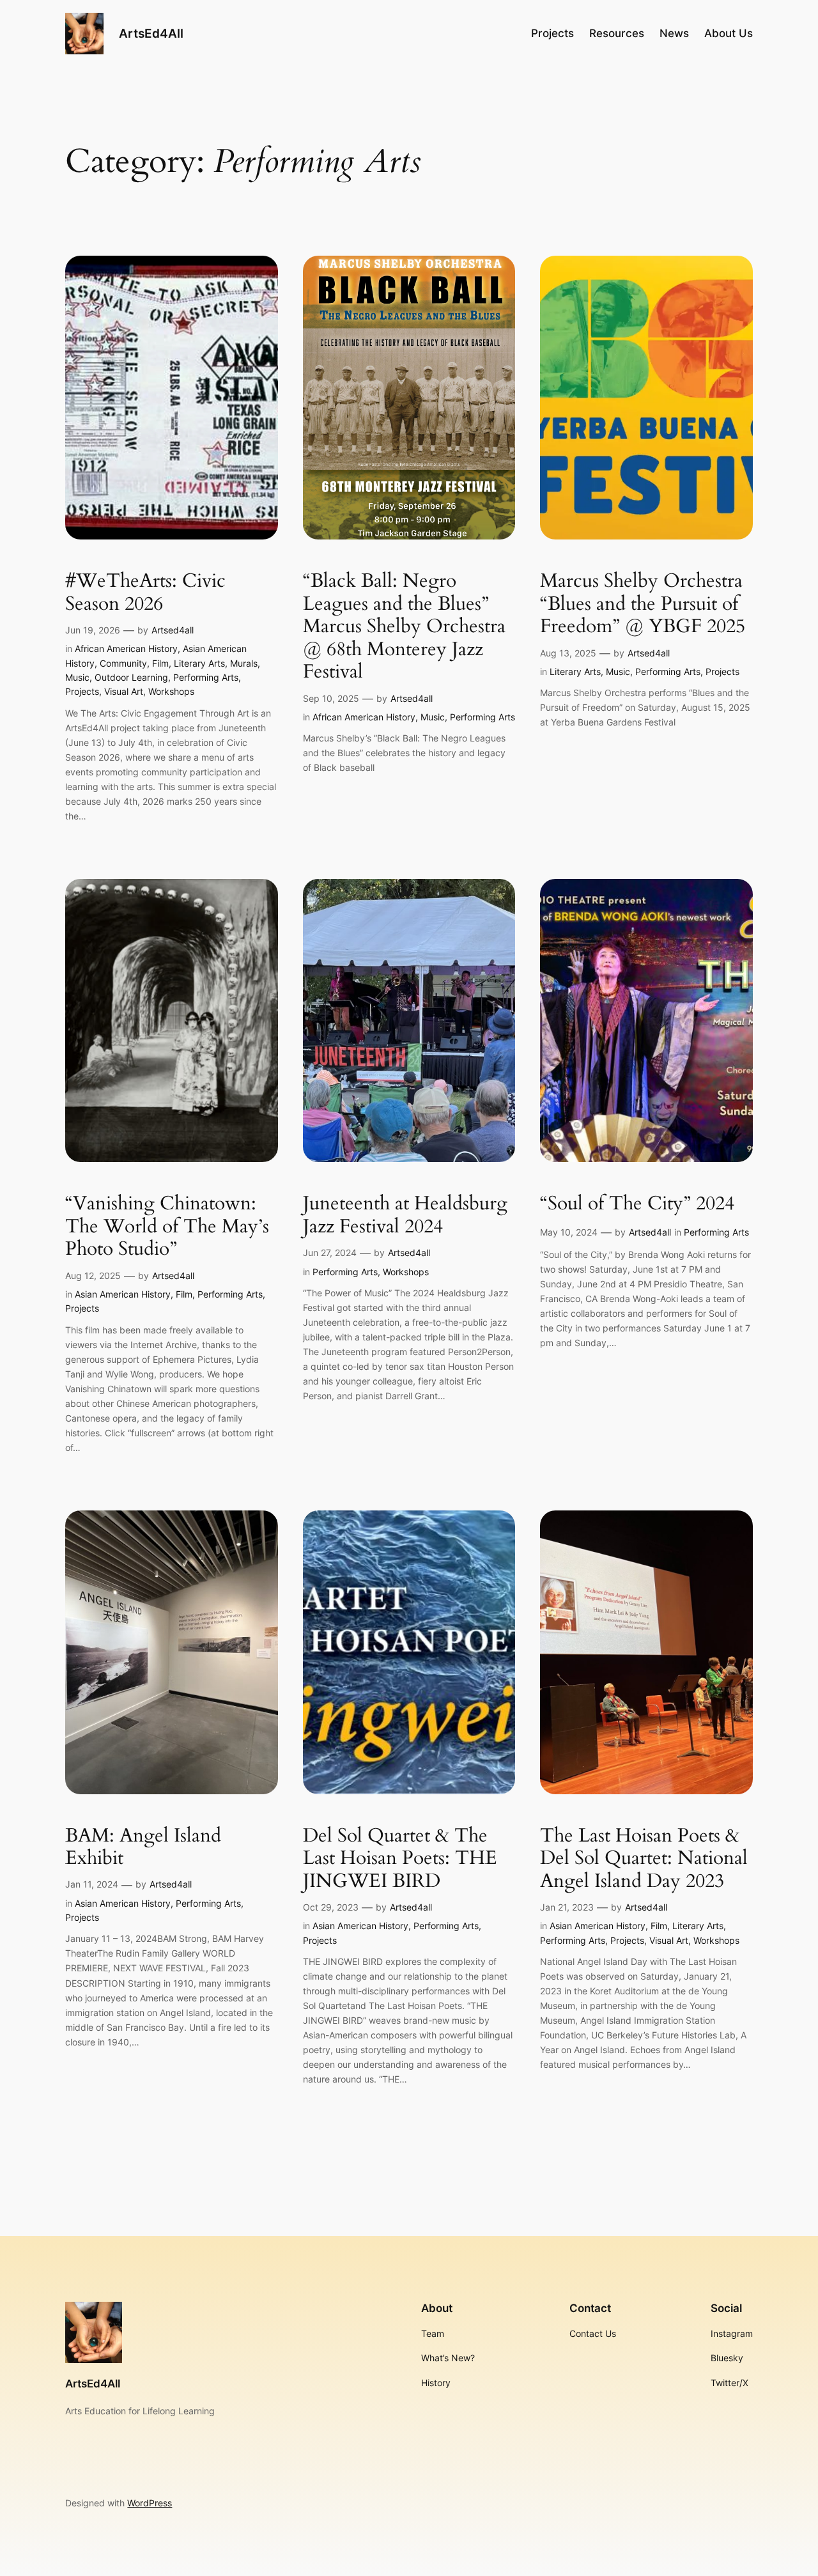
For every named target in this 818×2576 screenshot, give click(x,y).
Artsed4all (173, 630)
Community (123, 663)
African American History (126, 648)
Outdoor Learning (131, 677)
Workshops (171, 691)
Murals (244, 663)
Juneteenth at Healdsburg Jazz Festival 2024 (405, 1215)
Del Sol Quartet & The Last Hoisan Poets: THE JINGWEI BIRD (400, 1859)
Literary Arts (199, 663)
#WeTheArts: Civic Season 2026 (145, 593)
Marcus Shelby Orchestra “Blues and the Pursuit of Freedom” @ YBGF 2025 (643, 604)
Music (77, 677)
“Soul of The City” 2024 (637, 1204)
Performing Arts (206, 677)
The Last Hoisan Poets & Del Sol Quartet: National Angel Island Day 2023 (644, 1859)
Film (160, 663)
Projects (82, 691)
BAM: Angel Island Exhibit (143, 1848)
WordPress (150, 2503)
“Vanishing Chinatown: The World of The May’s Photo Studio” (167, 1227)
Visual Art (124, 691)
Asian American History (123, 1294)
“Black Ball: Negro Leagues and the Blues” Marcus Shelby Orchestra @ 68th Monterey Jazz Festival (404, 627)
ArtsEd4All (151, 33)
